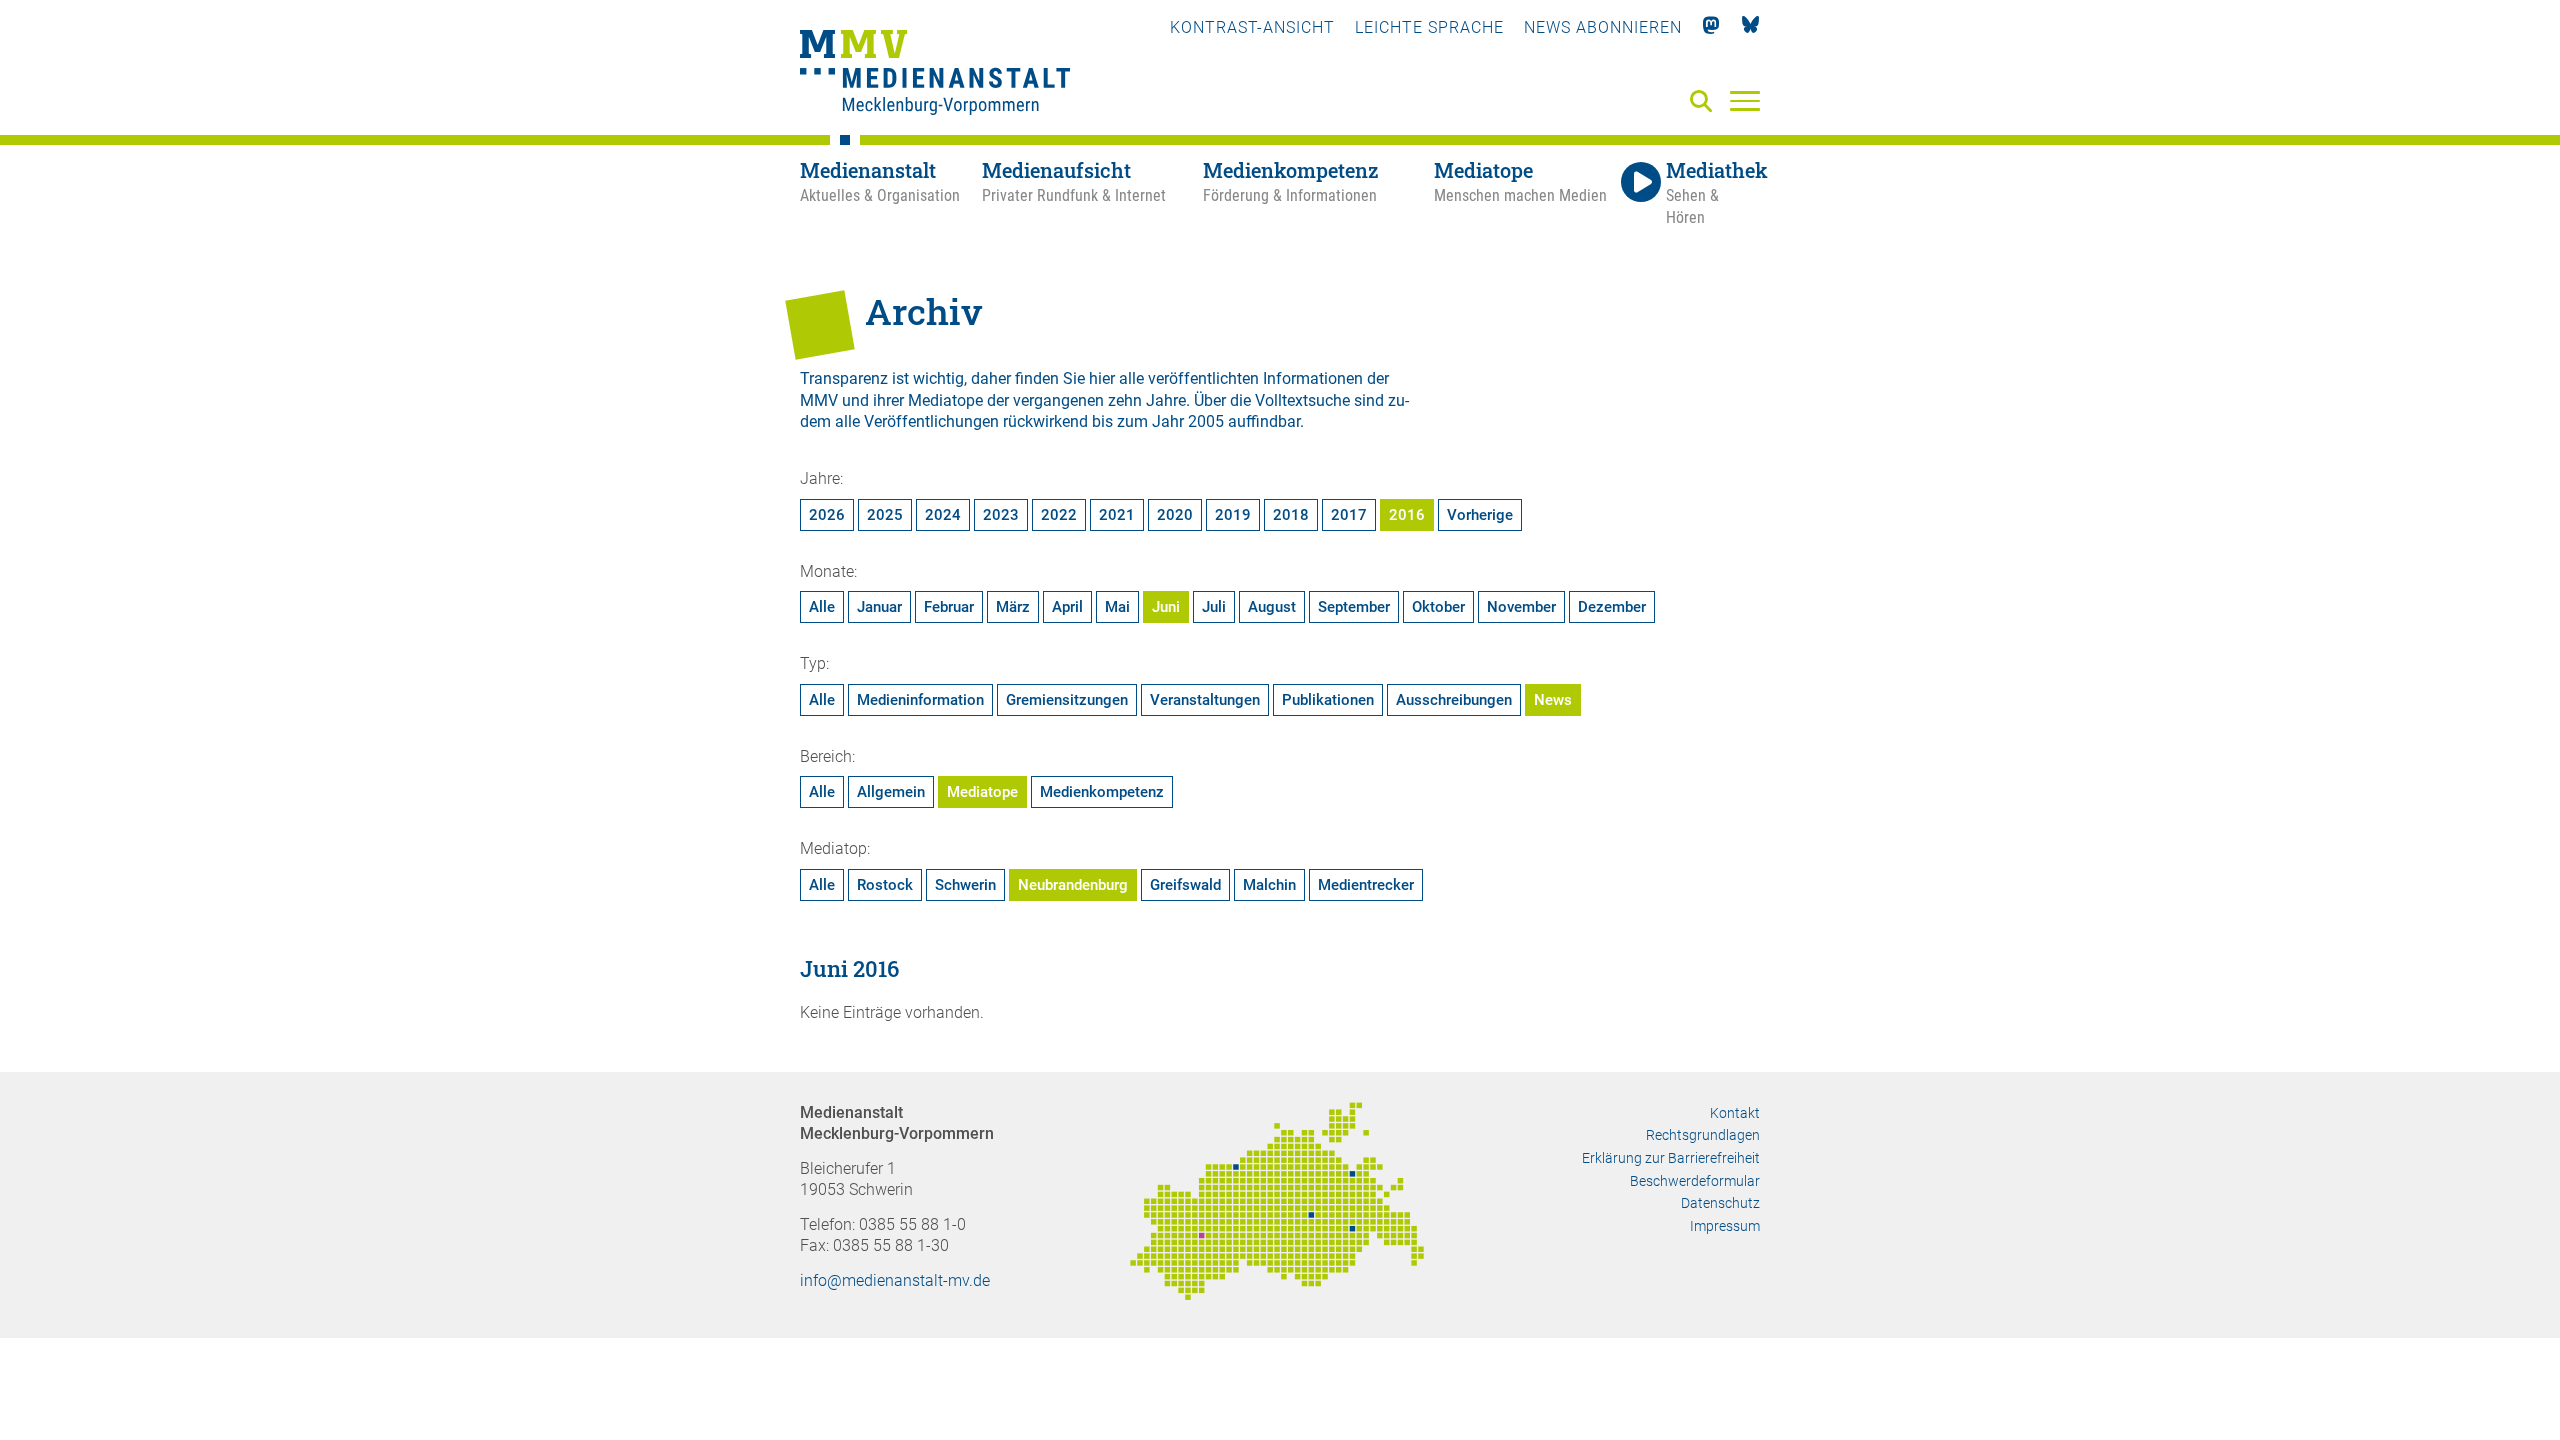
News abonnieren (1603, 27)
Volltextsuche (1302, 400)
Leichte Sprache (1429, 27)
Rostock (885, 885)
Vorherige (1480, 515)
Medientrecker (1366, 885)
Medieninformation (920, 700)
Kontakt (1735, 1113)
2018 (1291, 515)
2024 (943, 515)
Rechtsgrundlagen (1703, 1135)
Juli (1214, 607)
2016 (1407, 515)
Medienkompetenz (1102, 792)
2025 (885, 515)
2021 (1117, 515)
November (1521, 607)
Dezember (1612, 607)
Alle (822, 607)
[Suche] (1705, 102)
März (1013, 607)
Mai (1117, 607)
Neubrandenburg (1073, 885)
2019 (1233, 515)
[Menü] (1745, 100)
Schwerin (965, 885)
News (1553, 700)
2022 (1059, 515)
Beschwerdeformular (1695, 1181)
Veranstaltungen (1205, 700)
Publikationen (1328, 700)
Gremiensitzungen (1067, 700)
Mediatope (982, 792)
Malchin (1269, 885)
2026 (827, 515)
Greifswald (1185, 885)
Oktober (1438, 607)
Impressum (1725, 1226)
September (1354, 607)
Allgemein (891, 792)
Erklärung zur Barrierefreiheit (1671, 1158)
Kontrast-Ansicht (1252, 27)
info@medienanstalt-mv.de (895, 1280)
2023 (1001, 515)
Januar (879, 607)
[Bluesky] (1750, 27)
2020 (1175, 515)
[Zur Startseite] (935, 75)
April (1067, 607)
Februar (949, 607)
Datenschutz (1720, 1203)
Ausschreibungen (1454, 700)
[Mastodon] (1711, 27)
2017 (1349, 515)
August (1272, 607)
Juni (1166, 607)
